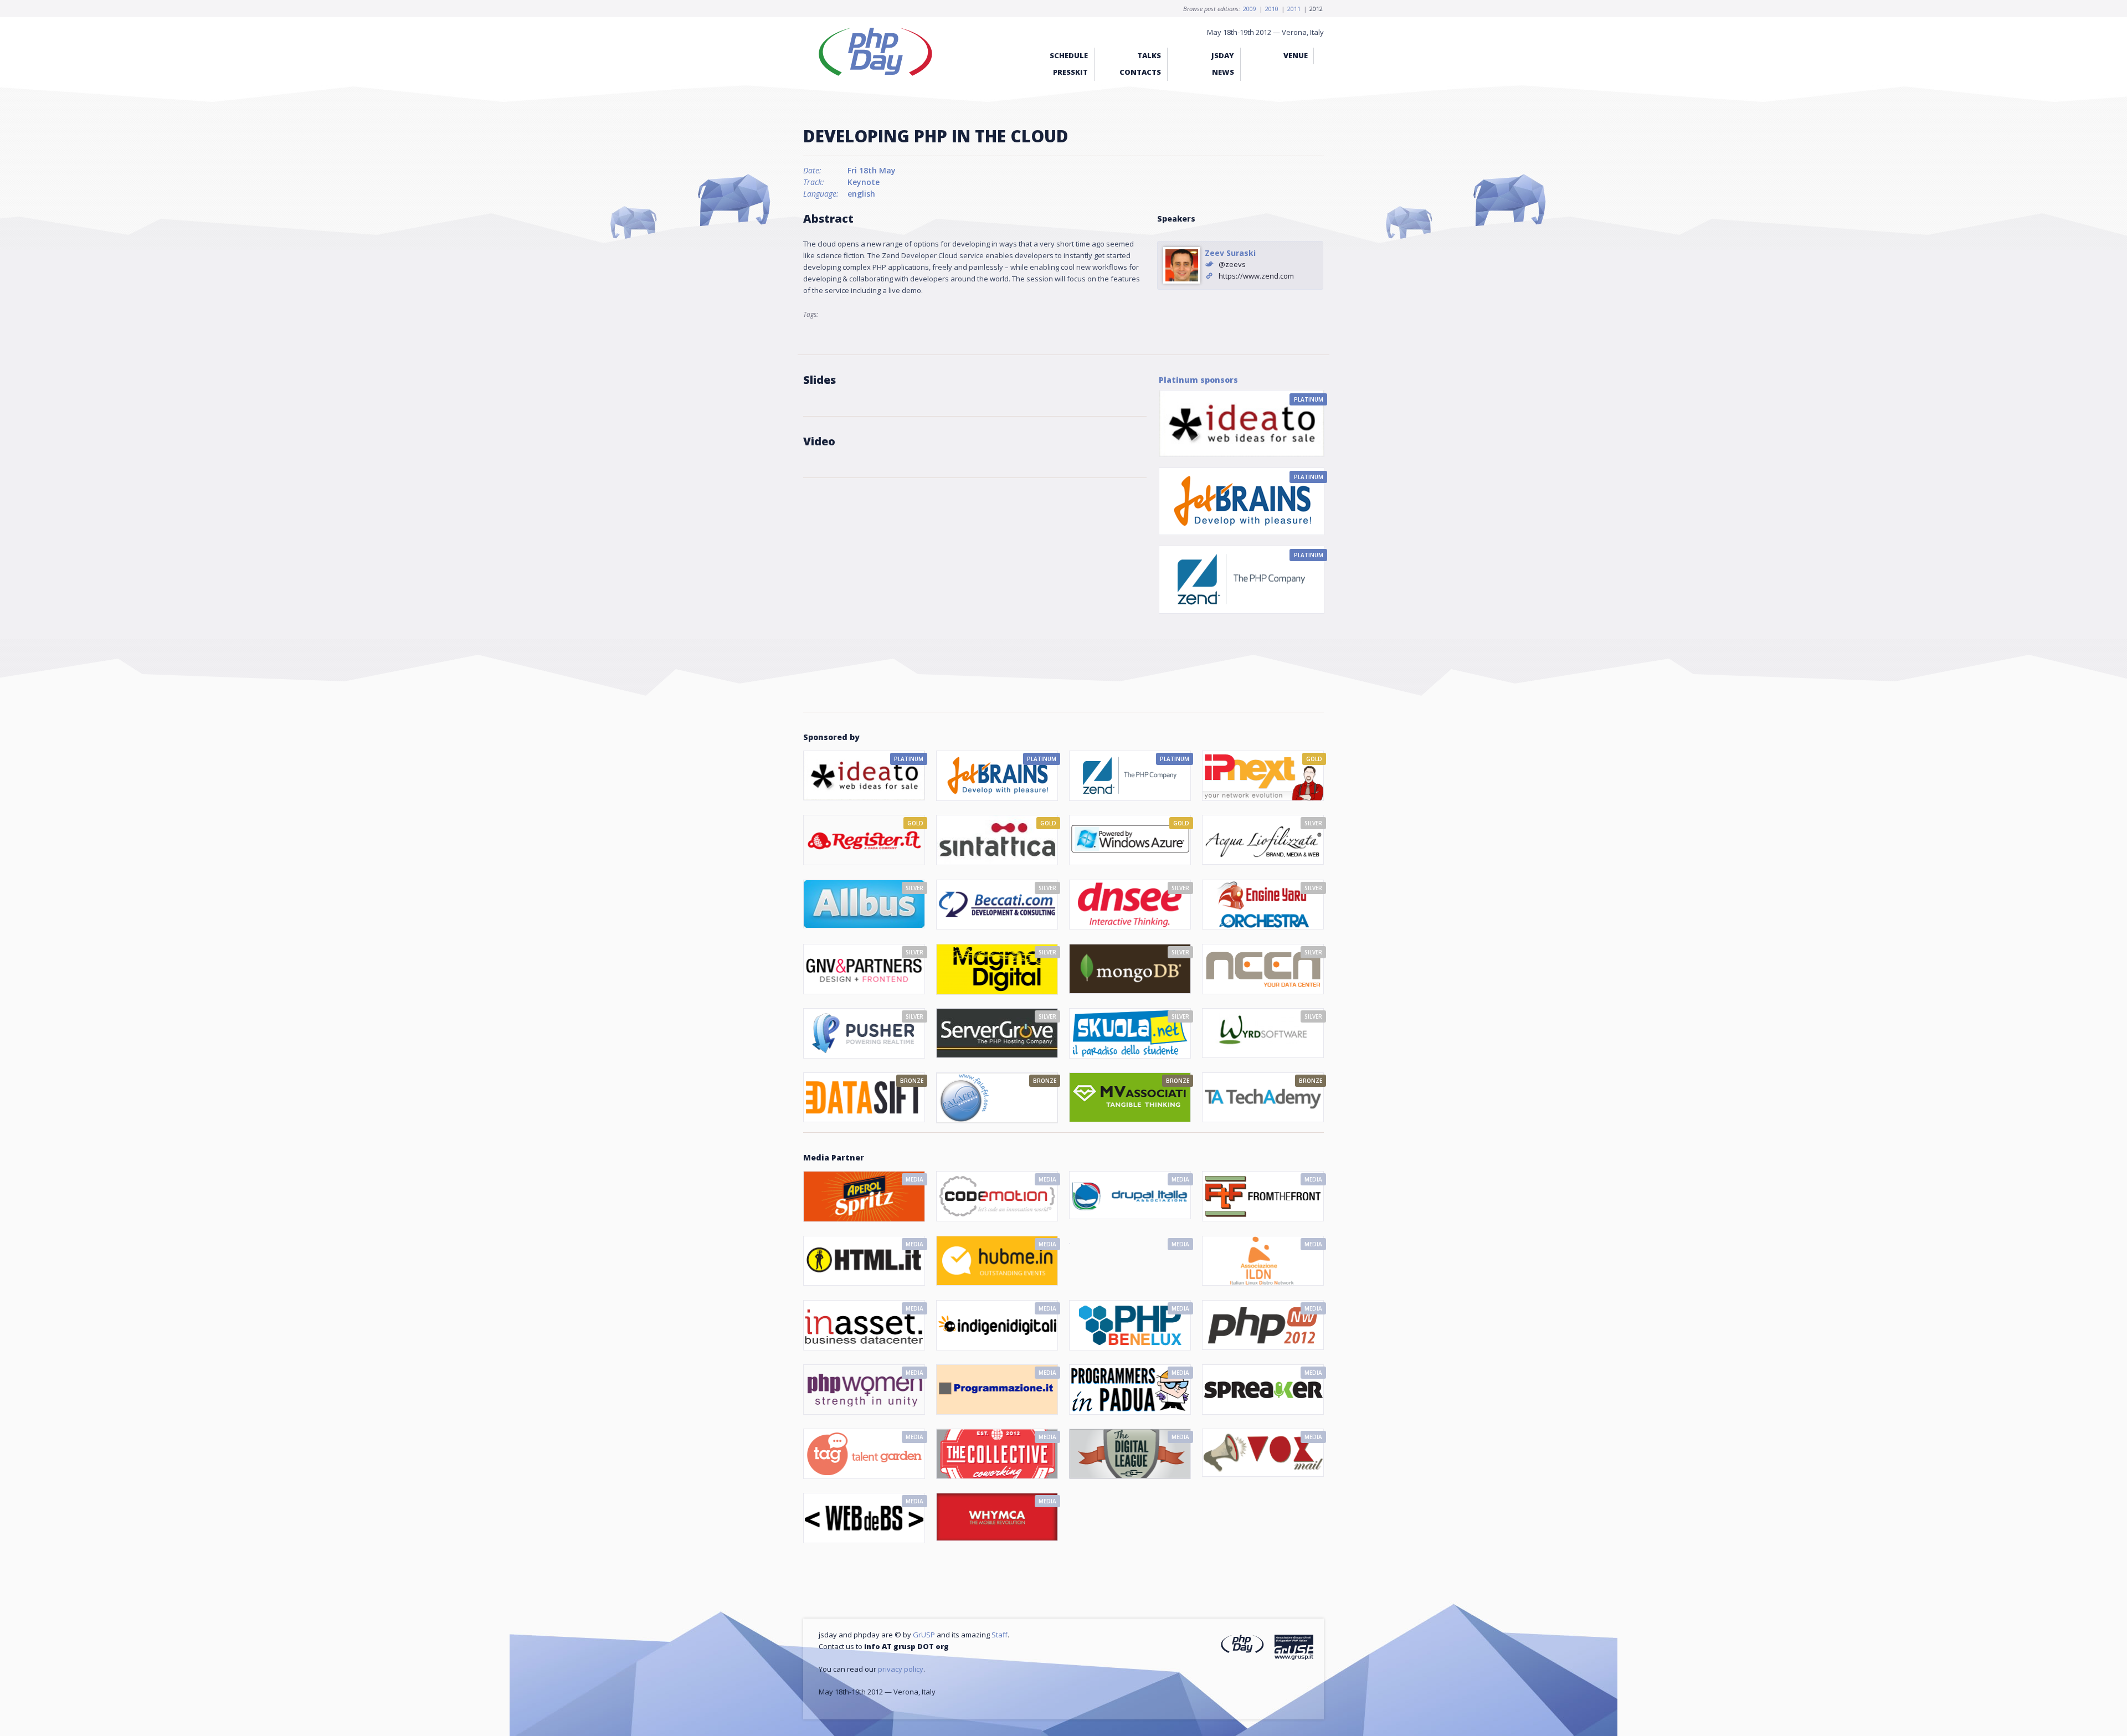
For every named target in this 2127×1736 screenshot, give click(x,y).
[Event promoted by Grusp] (1294, 1649)
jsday (1223, 55)
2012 (1316, 9)
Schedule (1069, 55)
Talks (1149, 55)
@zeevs (1232, 264)
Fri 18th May (872, 170)
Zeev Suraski (1230, 253)
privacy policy (901, 1669)
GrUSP (924, 1635)
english (861, 194)
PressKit (1070, 72)
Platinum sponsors (1198, 380)
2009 (1250, 9)
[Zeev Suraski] (1182, 266)
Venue (1296, 55)
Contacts (1140, 72)
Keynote (864, 182)
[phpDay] (1242, 1645)
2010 (1272, 9)
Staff (1000, 1635)
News (1223, 72)
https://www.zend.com (1256, 276)
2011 (1294, 9)
